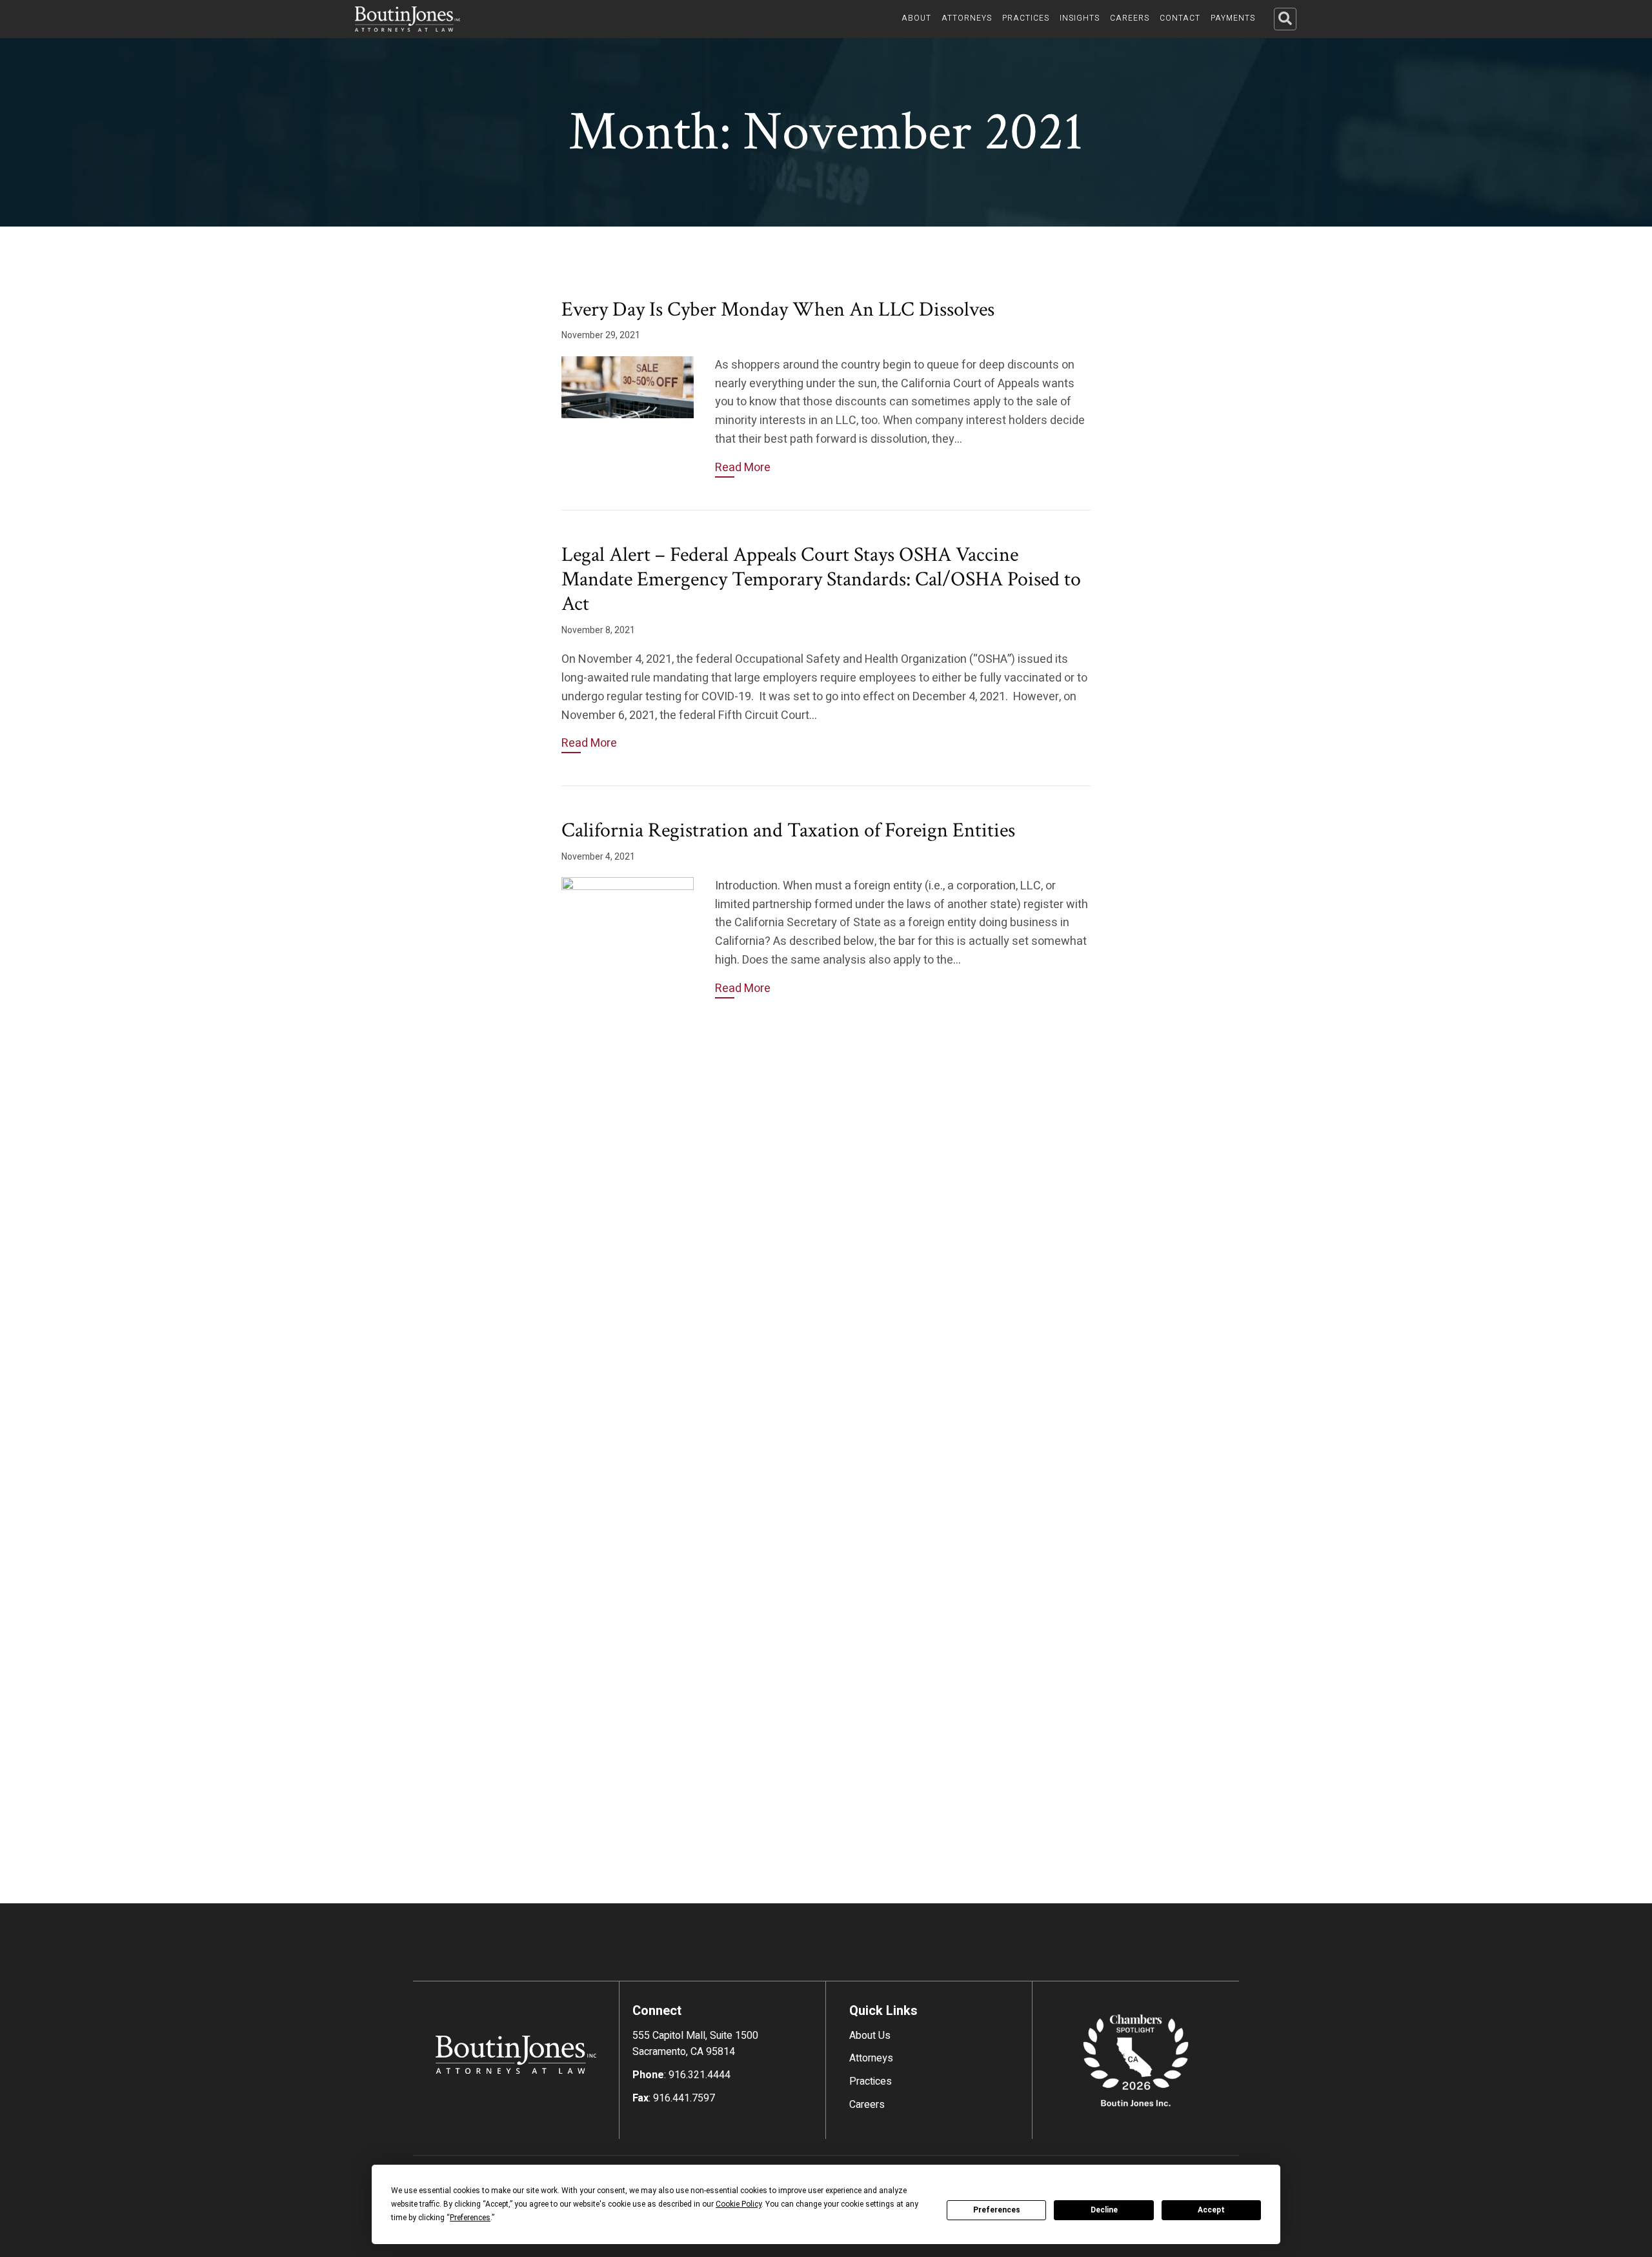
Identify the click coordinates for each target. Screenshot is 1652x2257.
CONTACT (1180, 18)
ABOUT (916, 18)
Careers (867, 2105)
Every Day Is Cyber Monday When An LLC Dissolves (778, 309)
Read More (743, 468)
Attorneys (871, 2058)
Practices (871, 2081)
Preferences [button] (470, 2218)
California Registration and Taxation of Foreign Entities (788, 830)
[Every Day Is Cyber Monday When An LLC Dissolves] (628, 387)
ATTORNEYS (967, 18)
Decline (1104, 2210)
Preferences (997, 2210)
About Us (870, 2036)
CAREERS (1130, 18)
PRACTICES (1026, 18)
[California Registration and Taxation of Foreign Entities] (628, 1361)
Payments (1233, 18)
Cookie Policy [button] (739, 2204)
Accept (1211, 2210)
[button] (1285, 19)
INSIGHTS (1080, 18)
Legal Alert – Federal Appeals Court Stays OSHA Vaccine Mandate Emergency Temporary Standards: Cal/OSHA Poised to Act (821, 580)
